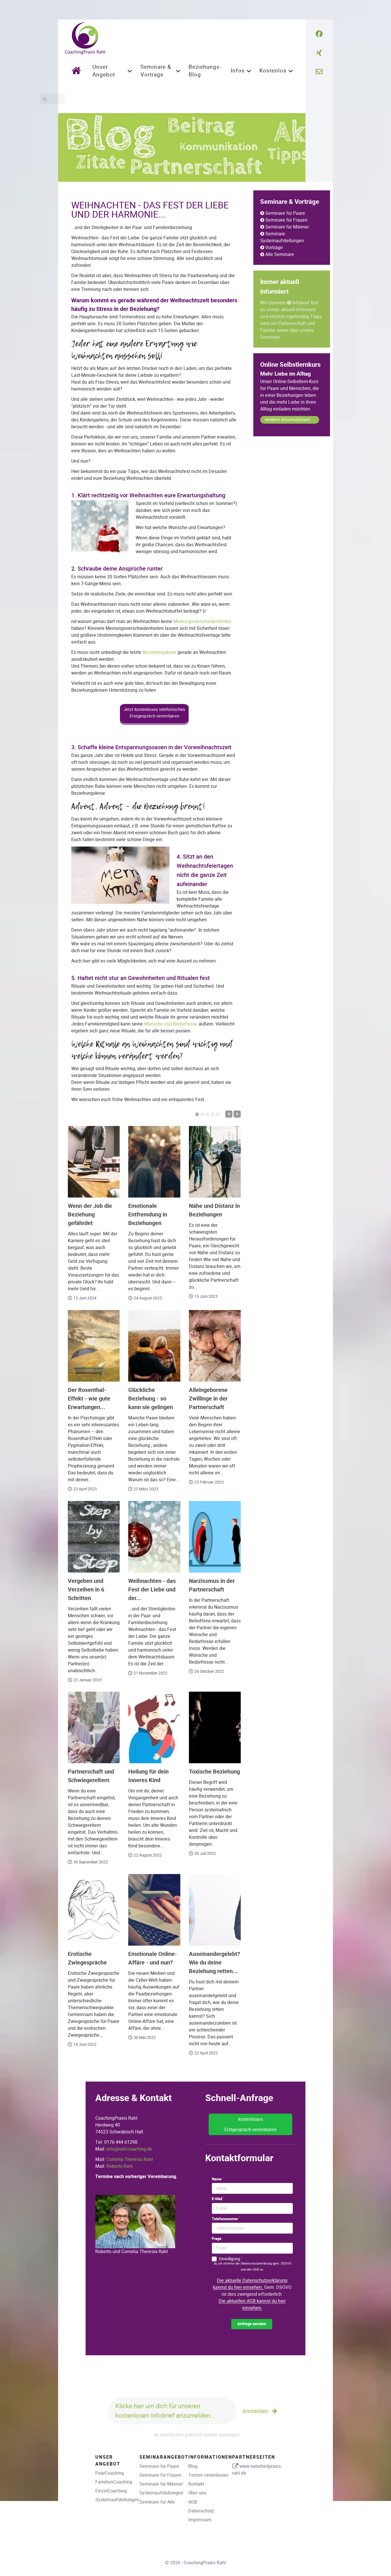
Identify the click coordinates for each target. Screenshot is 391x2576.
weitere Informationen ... (290, 420)
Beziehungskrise (159, 652)
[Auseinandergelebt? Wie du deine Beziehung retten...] (215, 1910)
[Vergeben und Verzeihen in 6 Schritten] (94, 1537)
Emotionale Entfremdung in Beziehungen (148, 1215)
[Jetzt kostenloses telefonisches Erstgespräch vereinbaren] (154, 723)
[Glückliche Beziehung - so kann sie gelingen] (154, 1346)
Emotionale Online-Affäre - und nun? (153, 1958)
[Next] (237, 1114)
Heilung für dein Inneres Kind (148, 1776)
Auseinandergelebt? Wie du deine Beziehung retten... (215, 1963)
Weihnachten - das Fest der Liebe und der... (152, 1590)
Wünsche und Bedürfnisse (171, 1024)
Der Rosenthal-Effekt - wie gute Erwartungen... (89, 1399)
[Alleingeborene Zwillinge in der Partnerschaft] (215, 1346)
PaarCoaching (110, 2473)
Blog (193, 2466)
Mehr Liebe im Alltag (286, 374)
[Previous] (229, 1114)
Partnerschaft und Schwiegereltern (91, 1776)
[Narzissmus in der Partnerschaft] (215, 1537)
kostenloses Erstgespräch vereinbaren (250, 2124)
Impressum (200, 2520)
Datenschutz (201, 2511)
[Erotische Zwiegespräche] (94, 1910)
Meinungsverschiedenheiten (202, 621)
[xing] (319, 53)
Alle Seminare (280, 254)
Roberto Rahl (120, 2166)
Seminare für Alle (157, 2502)
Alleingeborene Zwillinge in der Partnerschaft (208, 1399)
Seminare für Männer (287, 227)
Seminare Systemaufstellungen (282, 237)
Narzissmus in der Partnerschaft (212, 1585)
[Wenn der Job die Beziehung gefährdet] (94, 1162)
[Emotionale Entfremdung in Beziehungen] (154, 1162)
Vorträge (274, 247)
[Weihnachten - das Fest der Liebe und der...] (154, 1537)
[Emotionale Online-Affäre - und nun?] (154, 1910)
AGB (193, 2502)
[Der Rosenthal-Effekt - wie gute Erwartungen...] (94, 1346)
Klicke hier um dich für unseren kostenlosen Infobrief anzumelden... (165, 2411)
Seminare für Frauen (286, 220)
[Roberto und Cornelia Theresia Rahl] (135, 2221)
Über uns (197, 2493)
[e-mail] (319, 72)
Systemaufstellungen (117, 2500)
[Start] (78, 70)
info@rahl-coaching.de (129, 2149)
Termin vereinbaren (208, 2475)
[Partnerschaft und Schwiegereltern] (94, 1727)
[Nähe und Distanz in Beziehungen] (215, 1162)
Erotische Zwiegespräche (87, 1958)
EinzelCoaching (111, 2491)
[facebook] (319, 34)
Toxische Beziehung (214, 1772)
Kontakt (196, 2484)
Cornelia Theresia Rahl (130, 2159)
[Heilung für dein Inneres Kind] (154, 1727)
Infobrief (301, 303)
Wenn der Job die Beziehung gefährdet (90, 1215)
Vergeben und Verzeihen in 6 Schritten (86, 1590)
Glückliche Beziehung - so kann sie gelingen (151, 1399)
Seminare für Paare (285, 213)
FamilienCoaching (114, 2482)
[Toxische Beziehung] (215, 1727)
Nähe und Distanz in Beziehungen (214, 1210)
